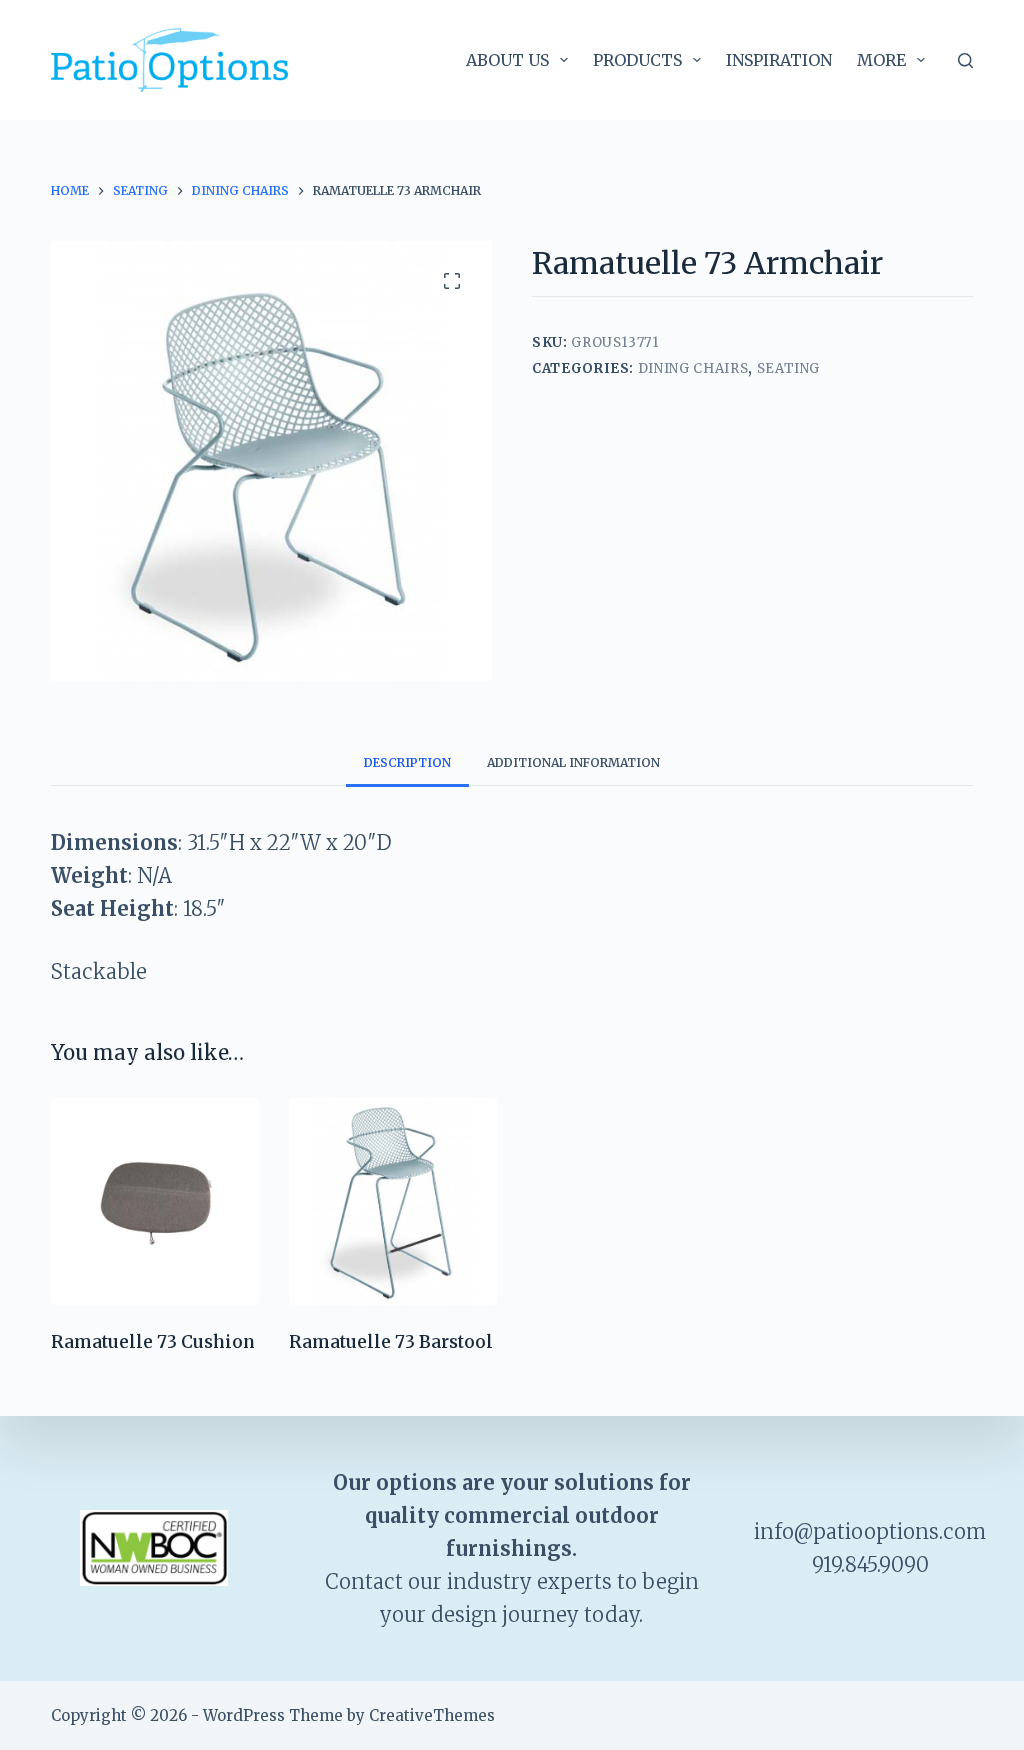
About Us (507, 60)
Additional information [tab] (573, 762)
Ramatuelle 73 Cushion (153, 1342)
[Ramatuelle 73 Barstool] (393, 1202)
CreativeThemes (432, 1715)
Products (637, 60)
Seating (789, 368)
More (881, 60)
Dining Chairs (693, 368)
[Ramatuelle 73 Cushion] (155, 1202)
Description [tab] (407, 762)
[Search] (965, 60)
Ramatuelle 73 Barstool (391, 1342)
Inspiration (779, 60)
